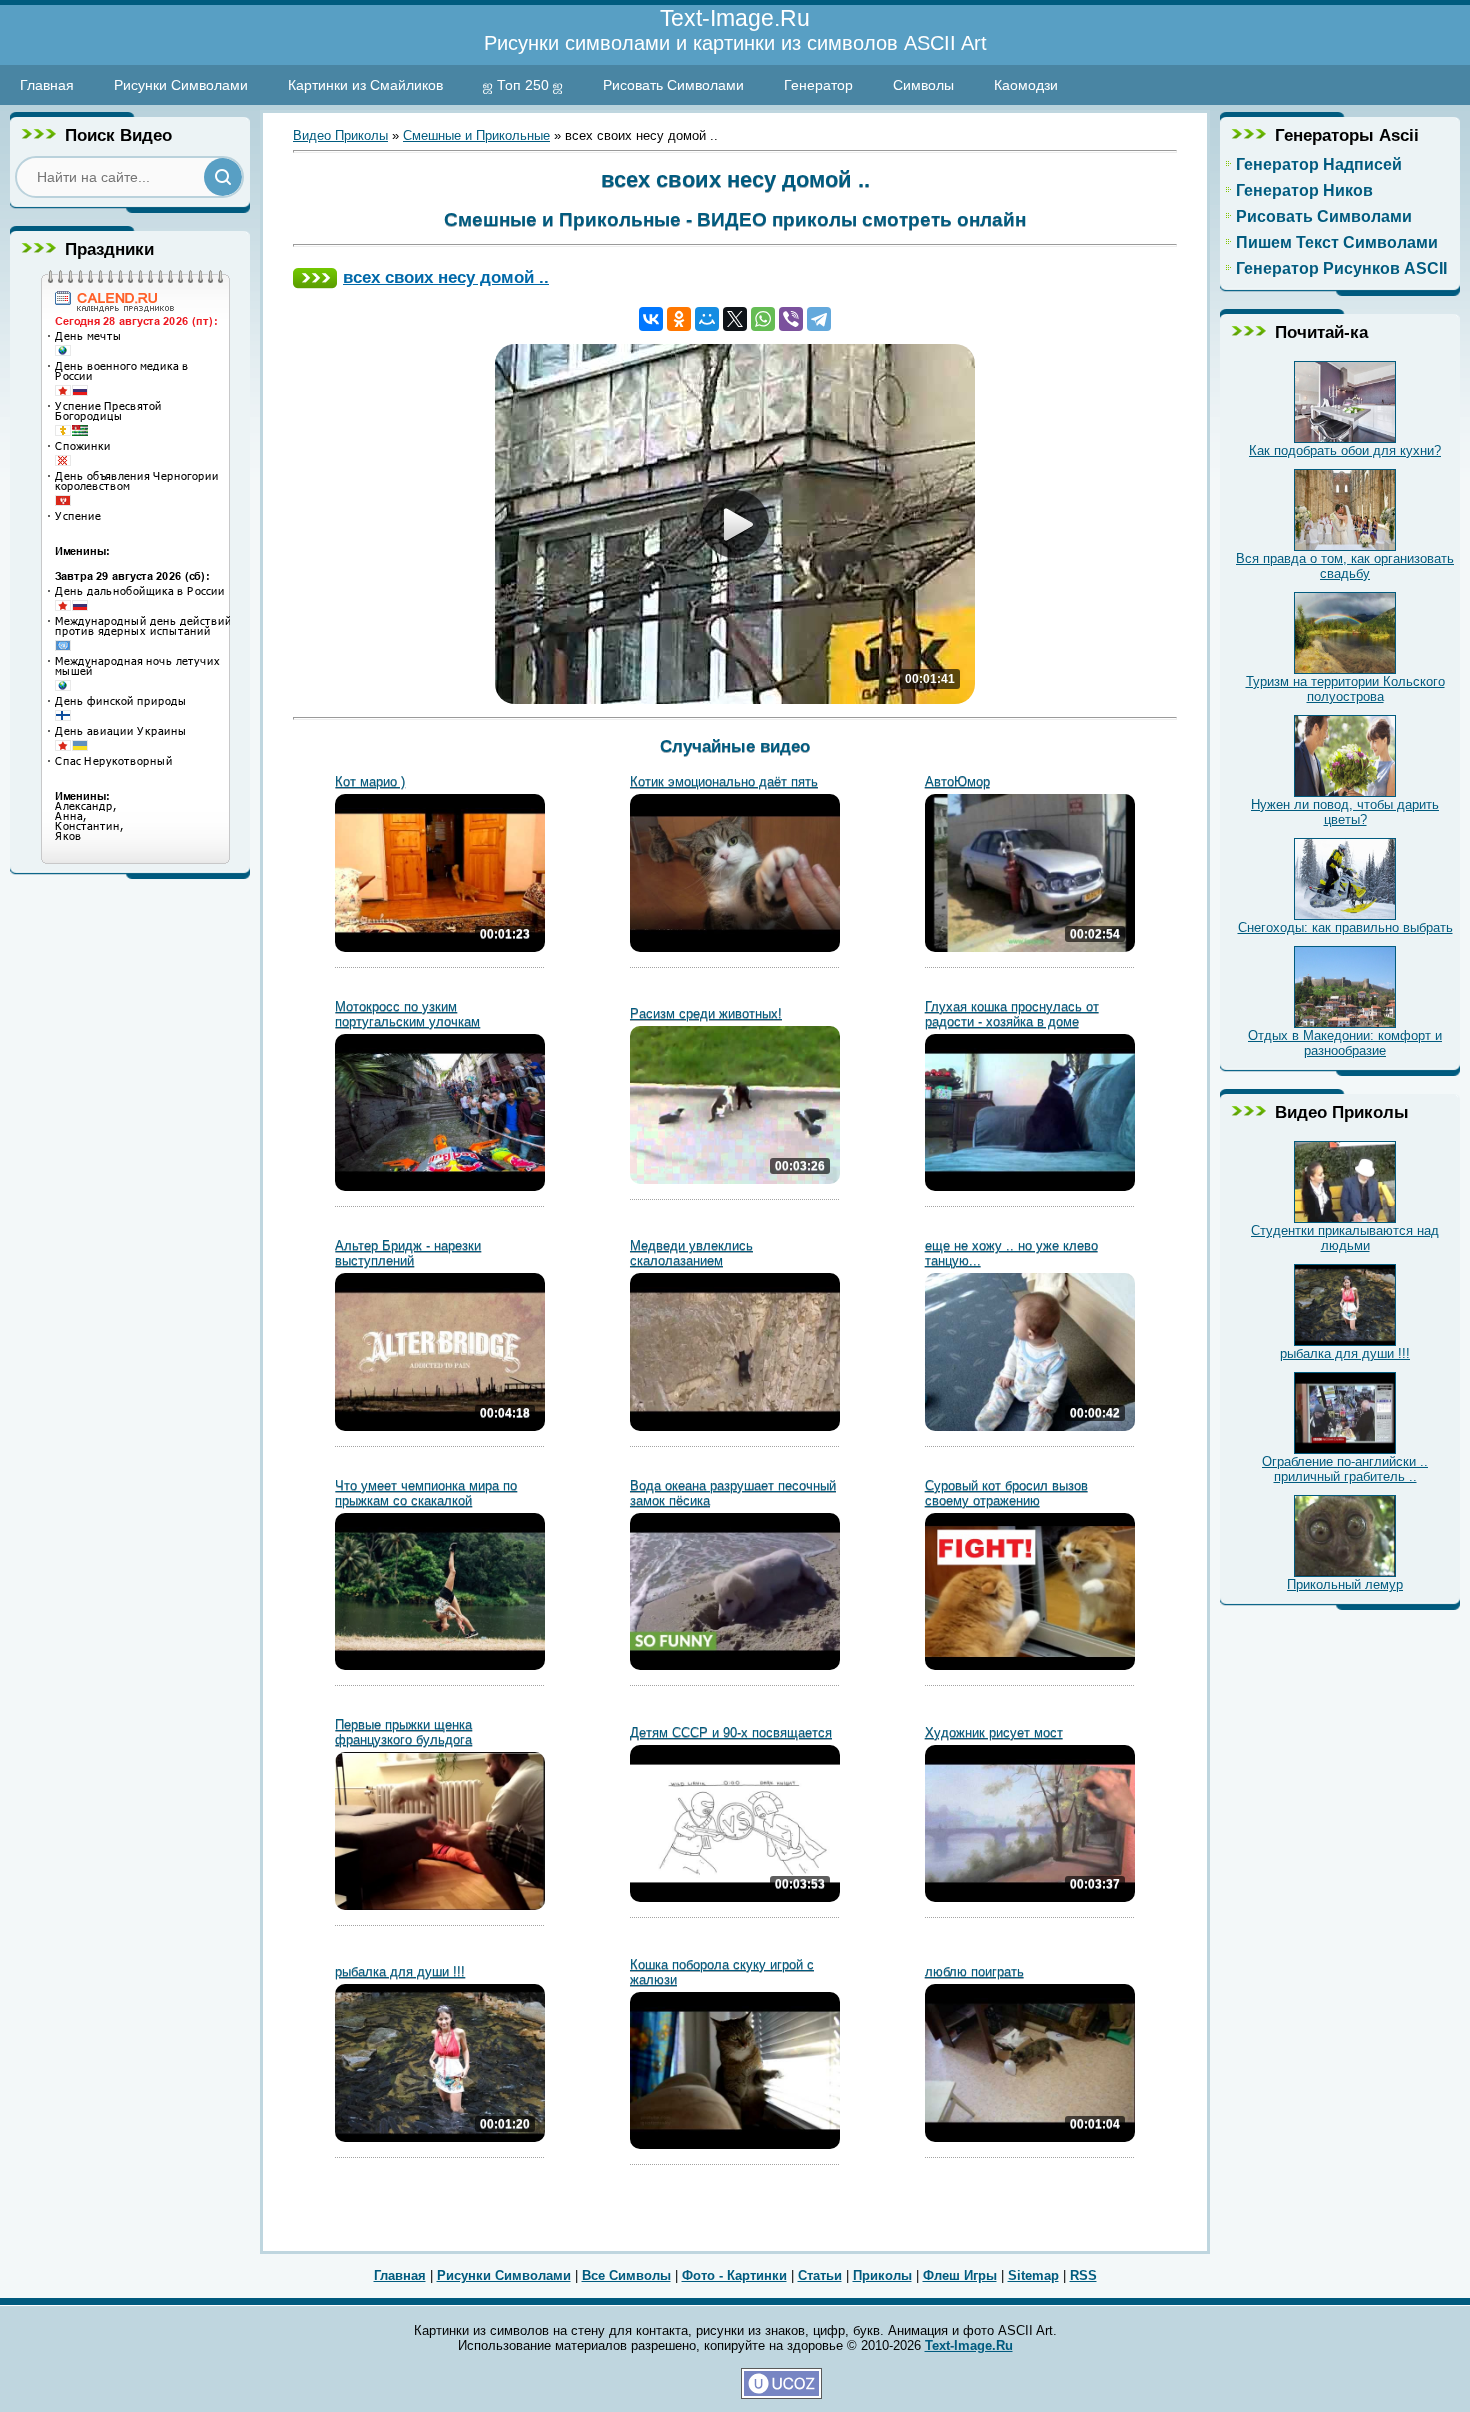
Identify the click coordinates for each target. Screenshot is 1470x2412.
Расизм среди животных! (706, 1013)
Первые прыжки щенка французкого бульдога (403, 1732)
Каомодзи (1026, 85)
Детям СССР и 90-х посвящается (731, 1732)
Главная (47, 85)
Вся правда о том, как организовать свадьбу (1345, 566)
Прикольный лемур (1345, 1584)
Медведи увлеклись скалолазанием (691, 1253)
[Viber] (791, 319)
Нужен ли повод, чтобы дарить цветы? (1345, 812)
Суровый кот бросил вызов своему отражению (1006, 1493)
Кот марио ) (370, 781)
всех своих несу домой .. (446, 277)
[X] (735, 319)
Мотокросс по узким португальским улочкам (407, 1014)
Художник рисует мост (994, 1732)
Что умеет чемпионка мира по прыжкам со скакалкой (426, 1493)
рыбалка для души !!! (400, 1971)
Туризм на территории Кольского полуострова (1345, 689)
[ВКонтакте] (651, 319)
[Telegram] (819, 319)
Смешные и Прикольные (476, 135)
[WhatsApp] (763, 319)
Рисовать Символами (673, 85)
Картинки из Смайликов (365, 85)
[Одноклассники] (679, 319)
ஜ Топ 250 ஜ (523, 85)
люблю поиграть (974, 1971)
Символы (923, 85)
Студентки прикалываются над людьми (1345, 1238)
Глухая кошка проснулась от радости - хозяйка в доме (1012, 1014)
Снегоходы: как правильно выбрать (1345, 927)
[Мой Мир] (707, 319)
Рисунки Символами (181, 85)
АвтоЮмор (957, 781)
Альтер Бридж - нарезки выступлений (408, 1253)
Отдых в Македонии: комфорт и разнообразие (1345, 1043)
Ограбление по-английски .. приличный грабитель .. (1345, 1469)
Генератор (818, 85)
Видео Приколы (340, 135)
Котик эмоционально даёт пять (724, 781)
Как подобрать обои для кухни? (1345, 450)
